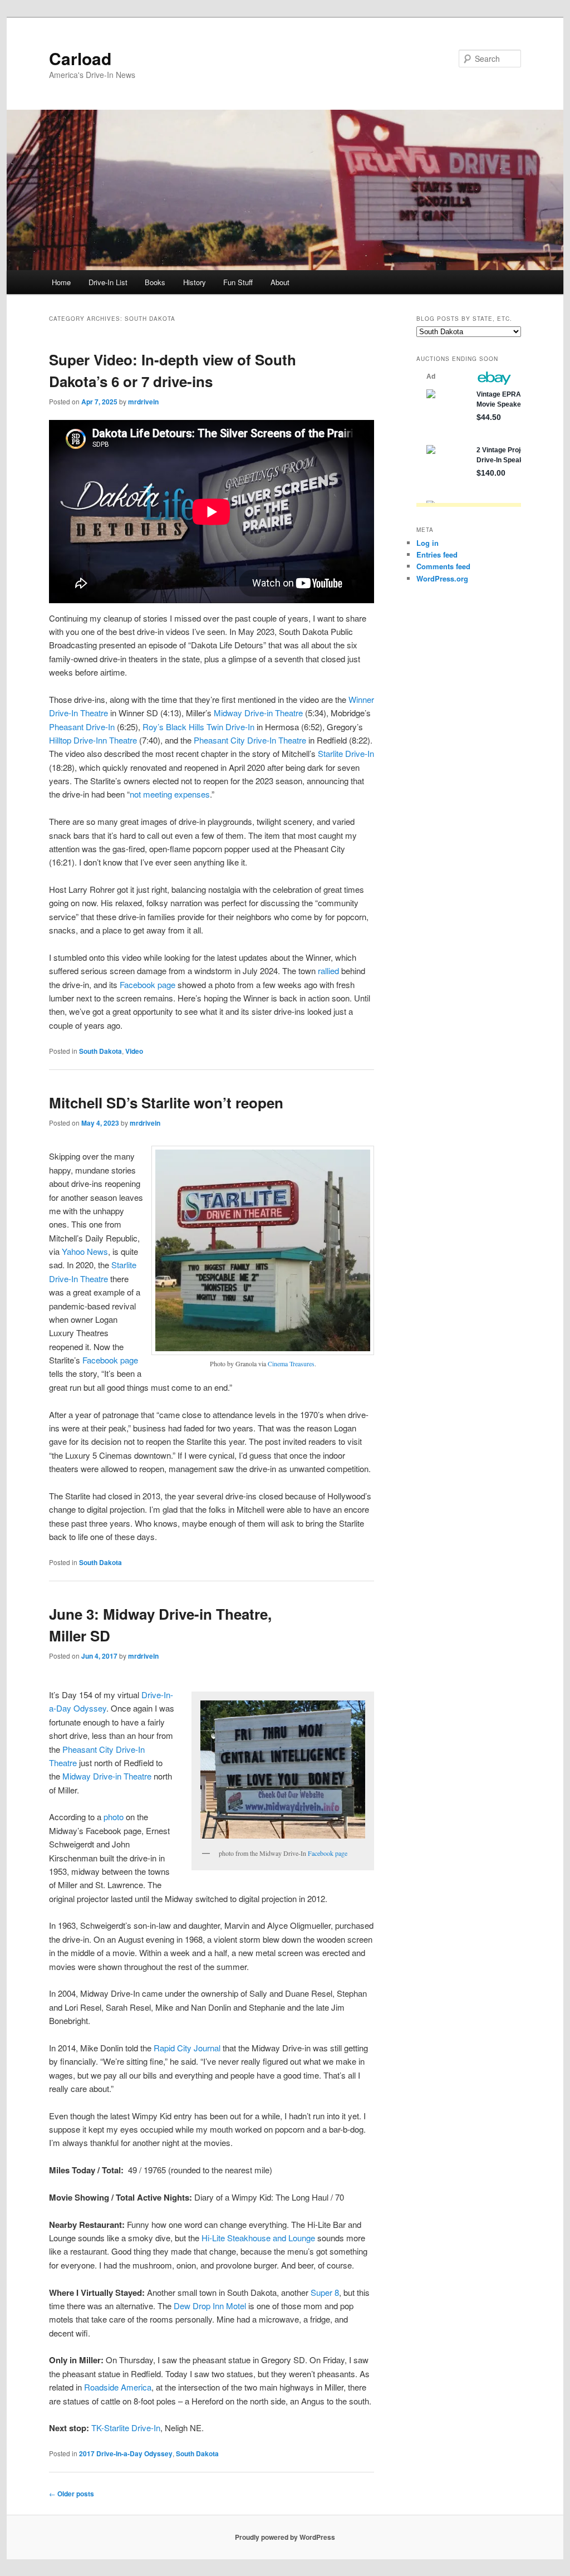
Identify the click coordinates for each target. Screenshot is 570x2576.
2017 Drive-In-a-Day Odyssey (126, 2453)
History (195, 282)
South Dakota (100, 1051)
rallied (328, 971)
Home (61, 282)
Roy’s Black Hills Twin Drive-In (198, 727)
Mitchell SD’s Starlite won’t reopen (166, 1103)
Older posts (72, 2494)
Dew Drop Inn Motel (210, 2306)
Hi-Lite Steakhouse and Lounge (258, 2238)
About (280, 282)
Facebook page (148, 984)
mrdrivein (143, 402)
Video (134, 1051)
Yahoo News (85, 1251)
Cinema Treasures (291, 1363)
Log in (427, 543)
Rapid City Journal (187, 2048)
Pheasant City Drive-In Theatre (250, 740)
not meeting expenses (170, 794)
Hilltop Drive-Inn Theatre (93, 740)
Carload (80, 58)
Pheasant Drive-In (82, 727)
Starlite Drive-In (346, 753)
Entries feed (437, 554)
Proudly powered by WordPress (285, 2537)
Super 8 (325, 2292)
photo (114, 1817)
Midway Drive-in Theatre (258, 713)
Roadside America (118, 2387)
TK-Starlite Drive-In (126, 2428)
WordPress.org (442, 578)
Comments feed (443, 566)
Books (155, 282)
